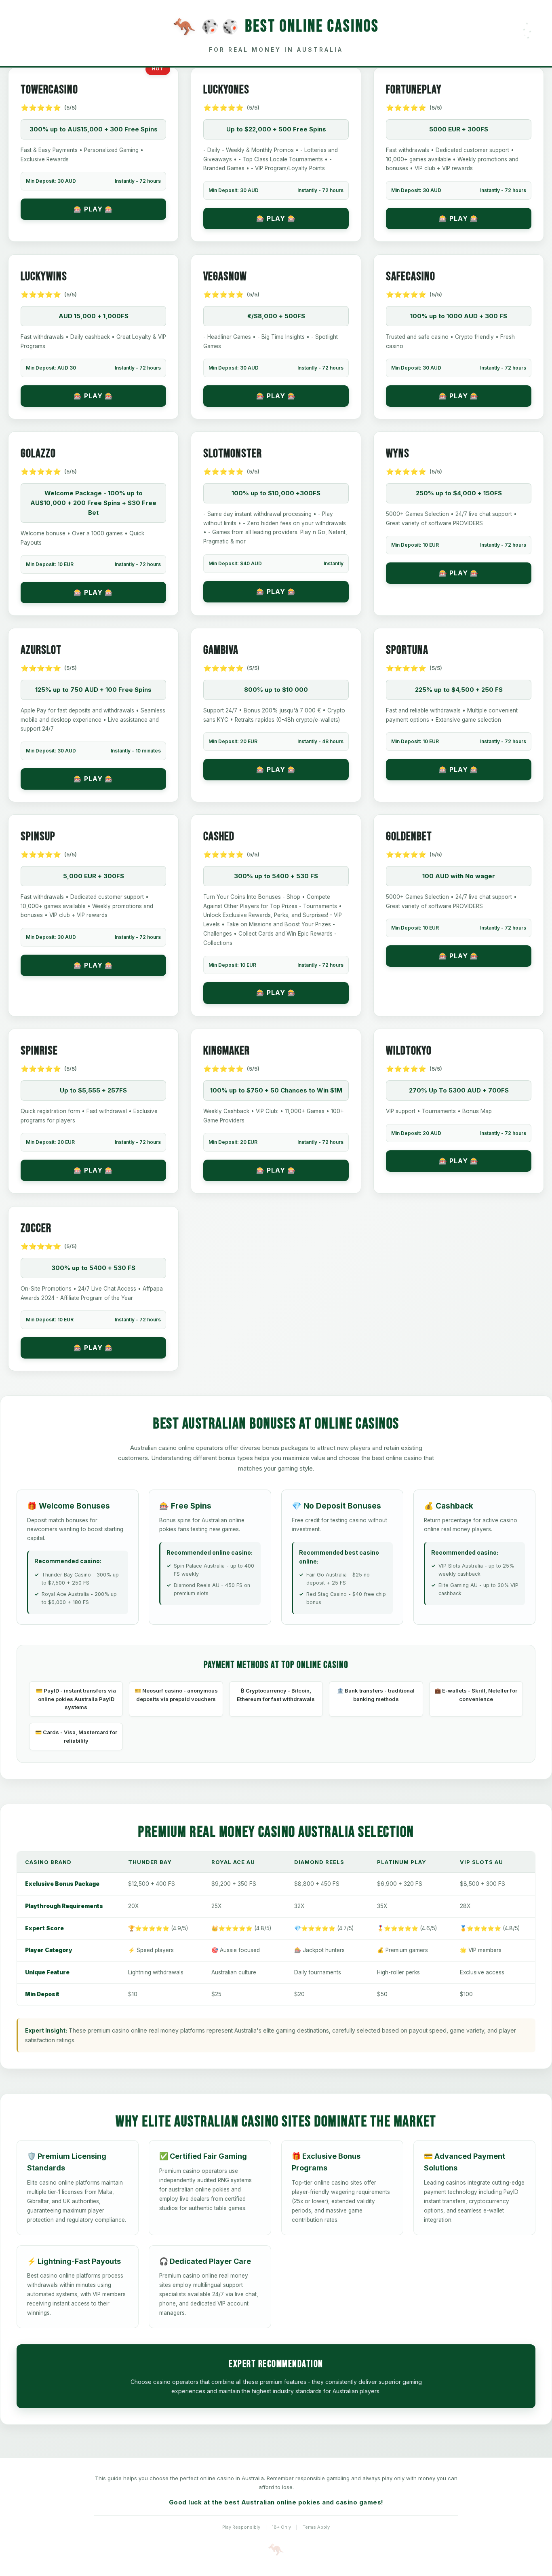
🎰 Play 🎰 (93, 209)
